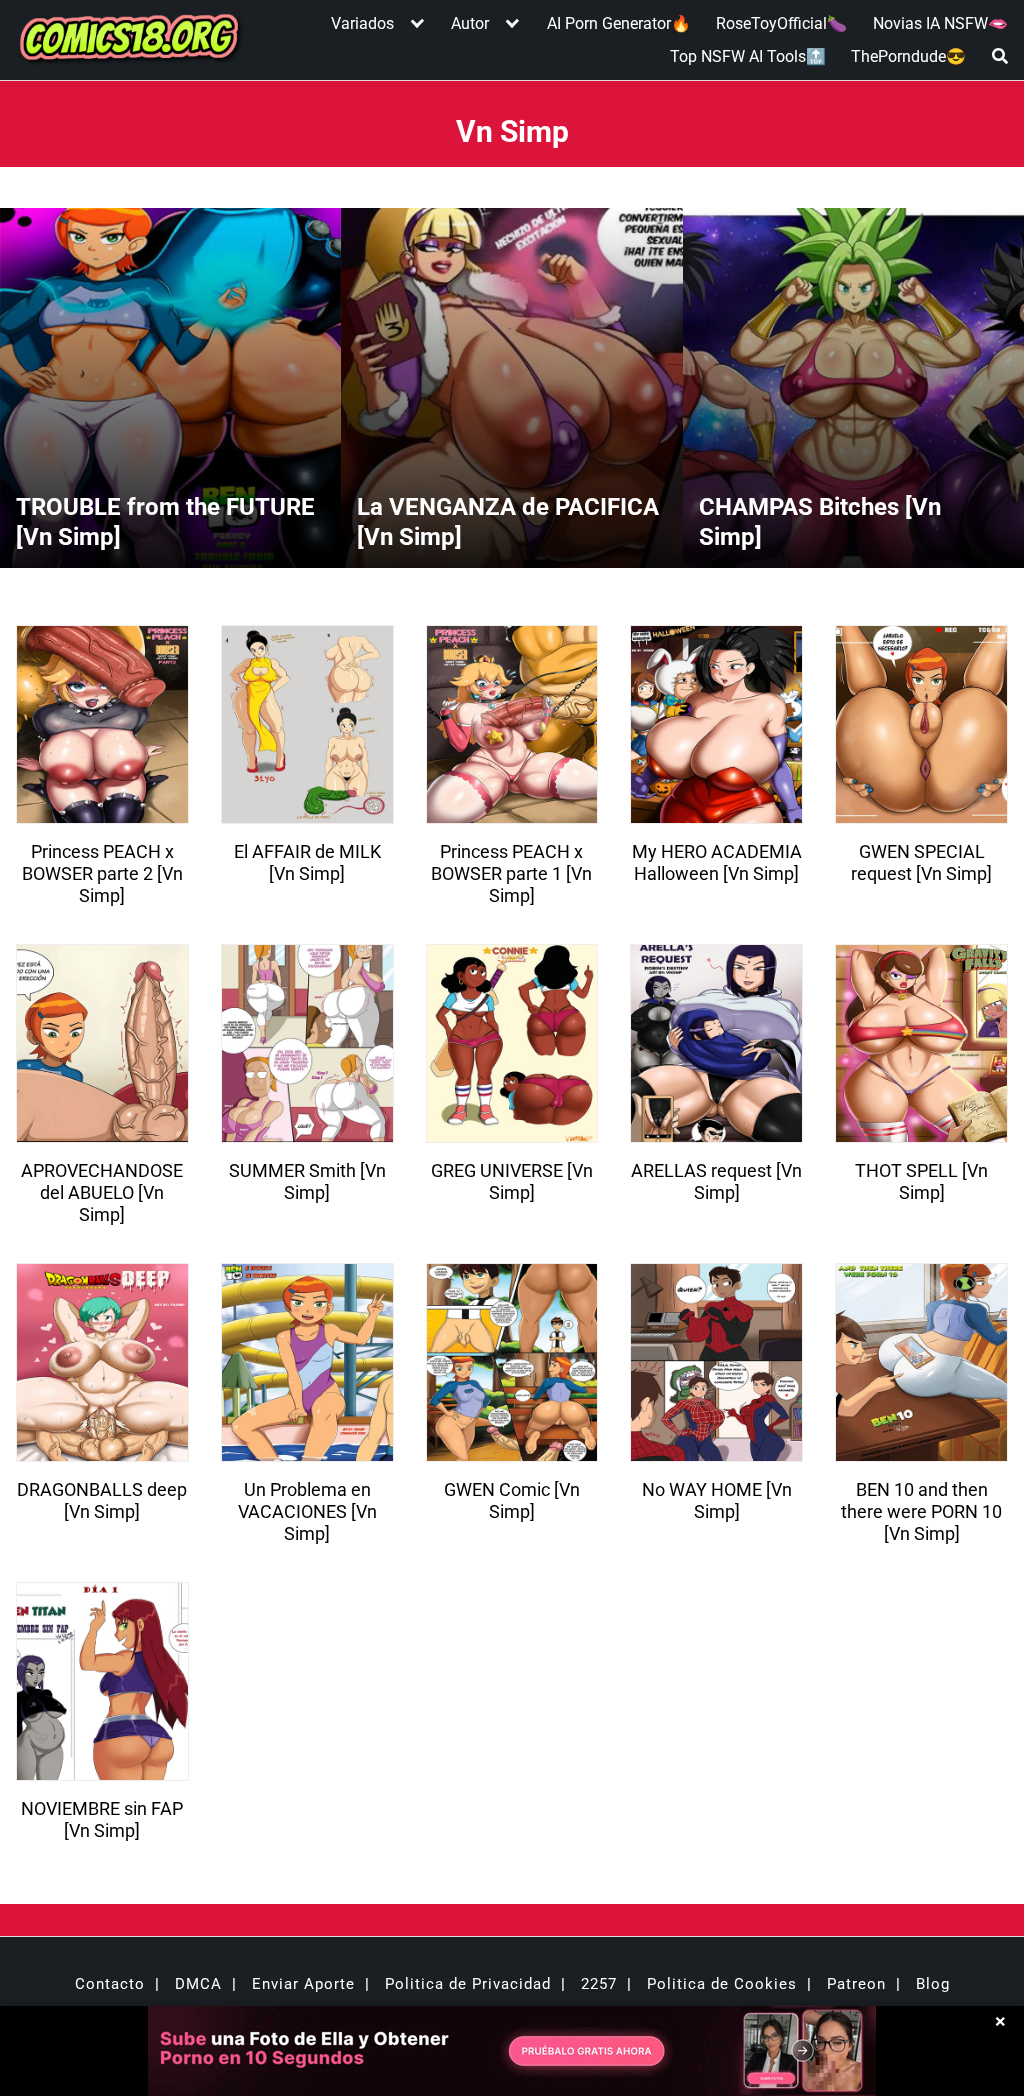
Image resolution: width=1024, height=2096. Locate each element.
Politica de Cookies (722, 1984)
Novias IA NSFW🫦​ (940, 23)
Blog (933, 1984)
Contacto (110, 1984)
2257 (599, 1984)
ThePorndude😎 (908, 56)
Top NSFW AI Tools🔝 (748, 56)
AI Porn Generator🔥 (619, 23)
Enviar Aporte (303, 1984)
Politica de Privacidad (468, 1984)
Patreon (856, 1984)
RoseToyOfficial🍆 (781, 23)
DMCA (198, 1984)
